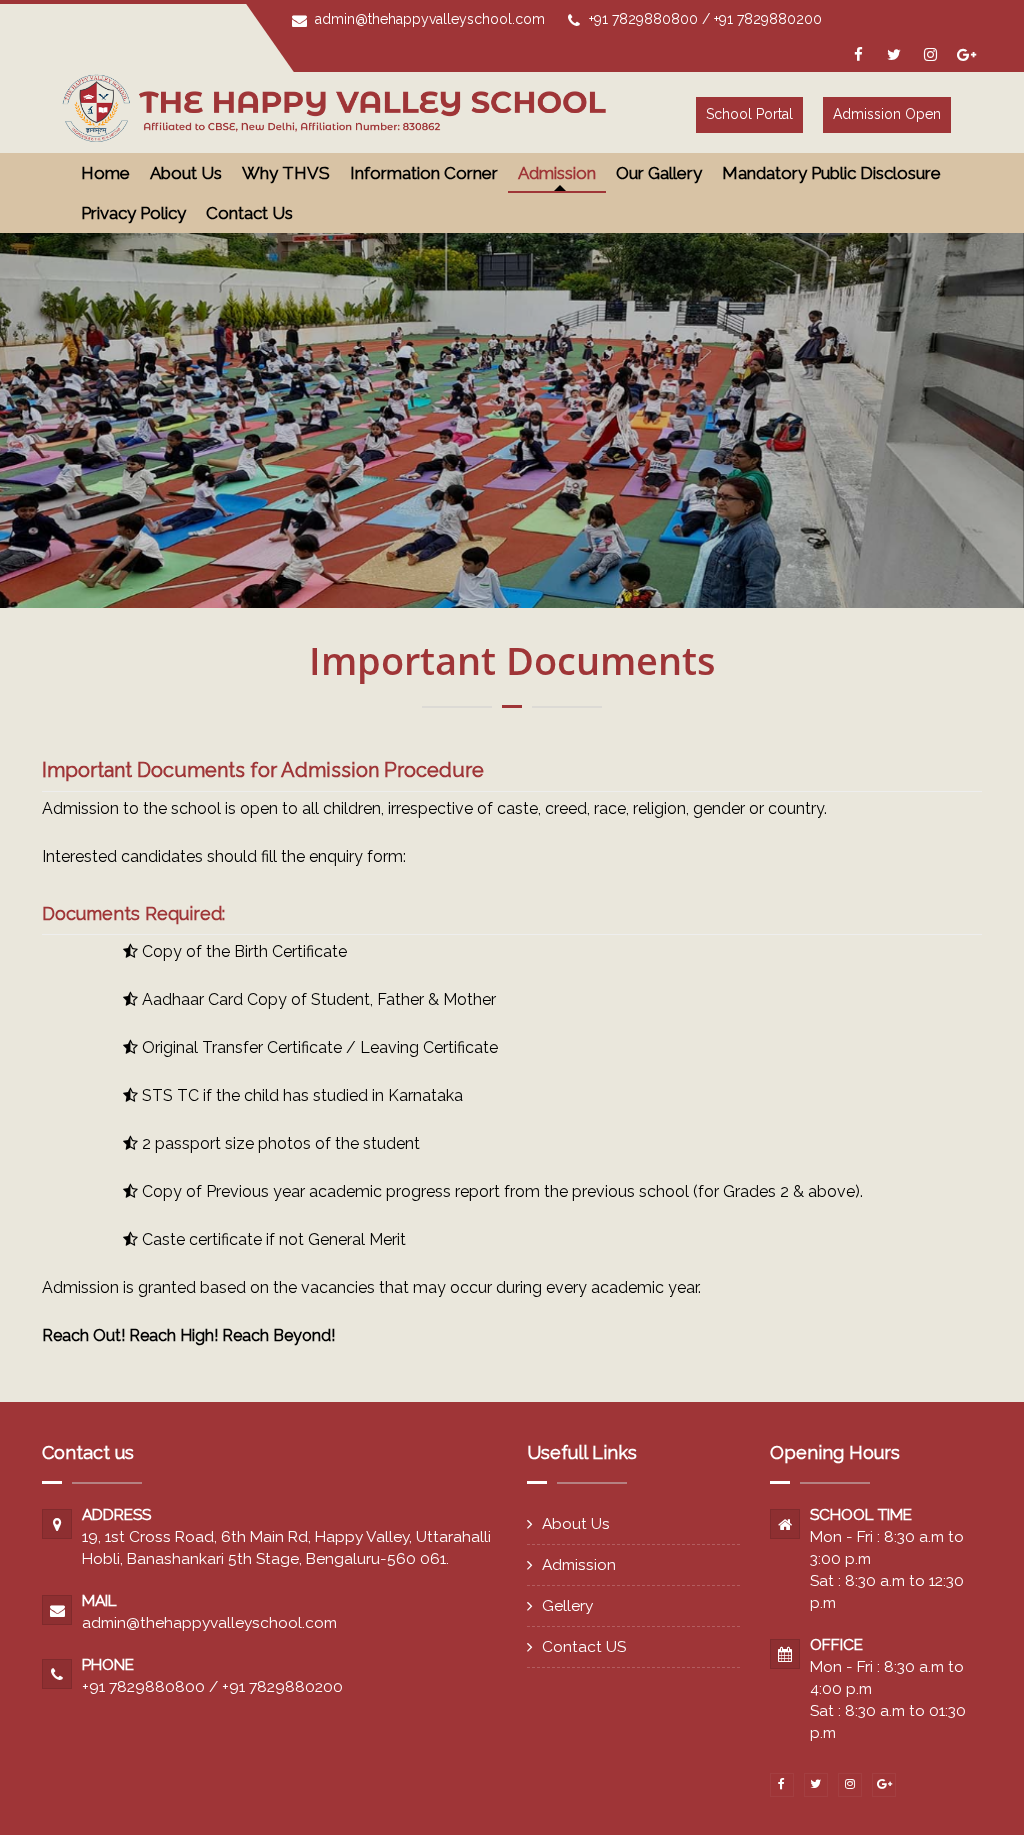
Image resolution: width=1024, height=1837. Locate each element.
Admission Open (887, 114)
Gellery (567, 1605)
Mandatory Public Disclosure (831, 173)
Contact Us (249, 213)
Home (105, 173)
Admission (579, 1564)
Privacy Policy (133, 213)
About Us (576, 1523)
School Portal (749, 114)
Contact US (584, 1646)
